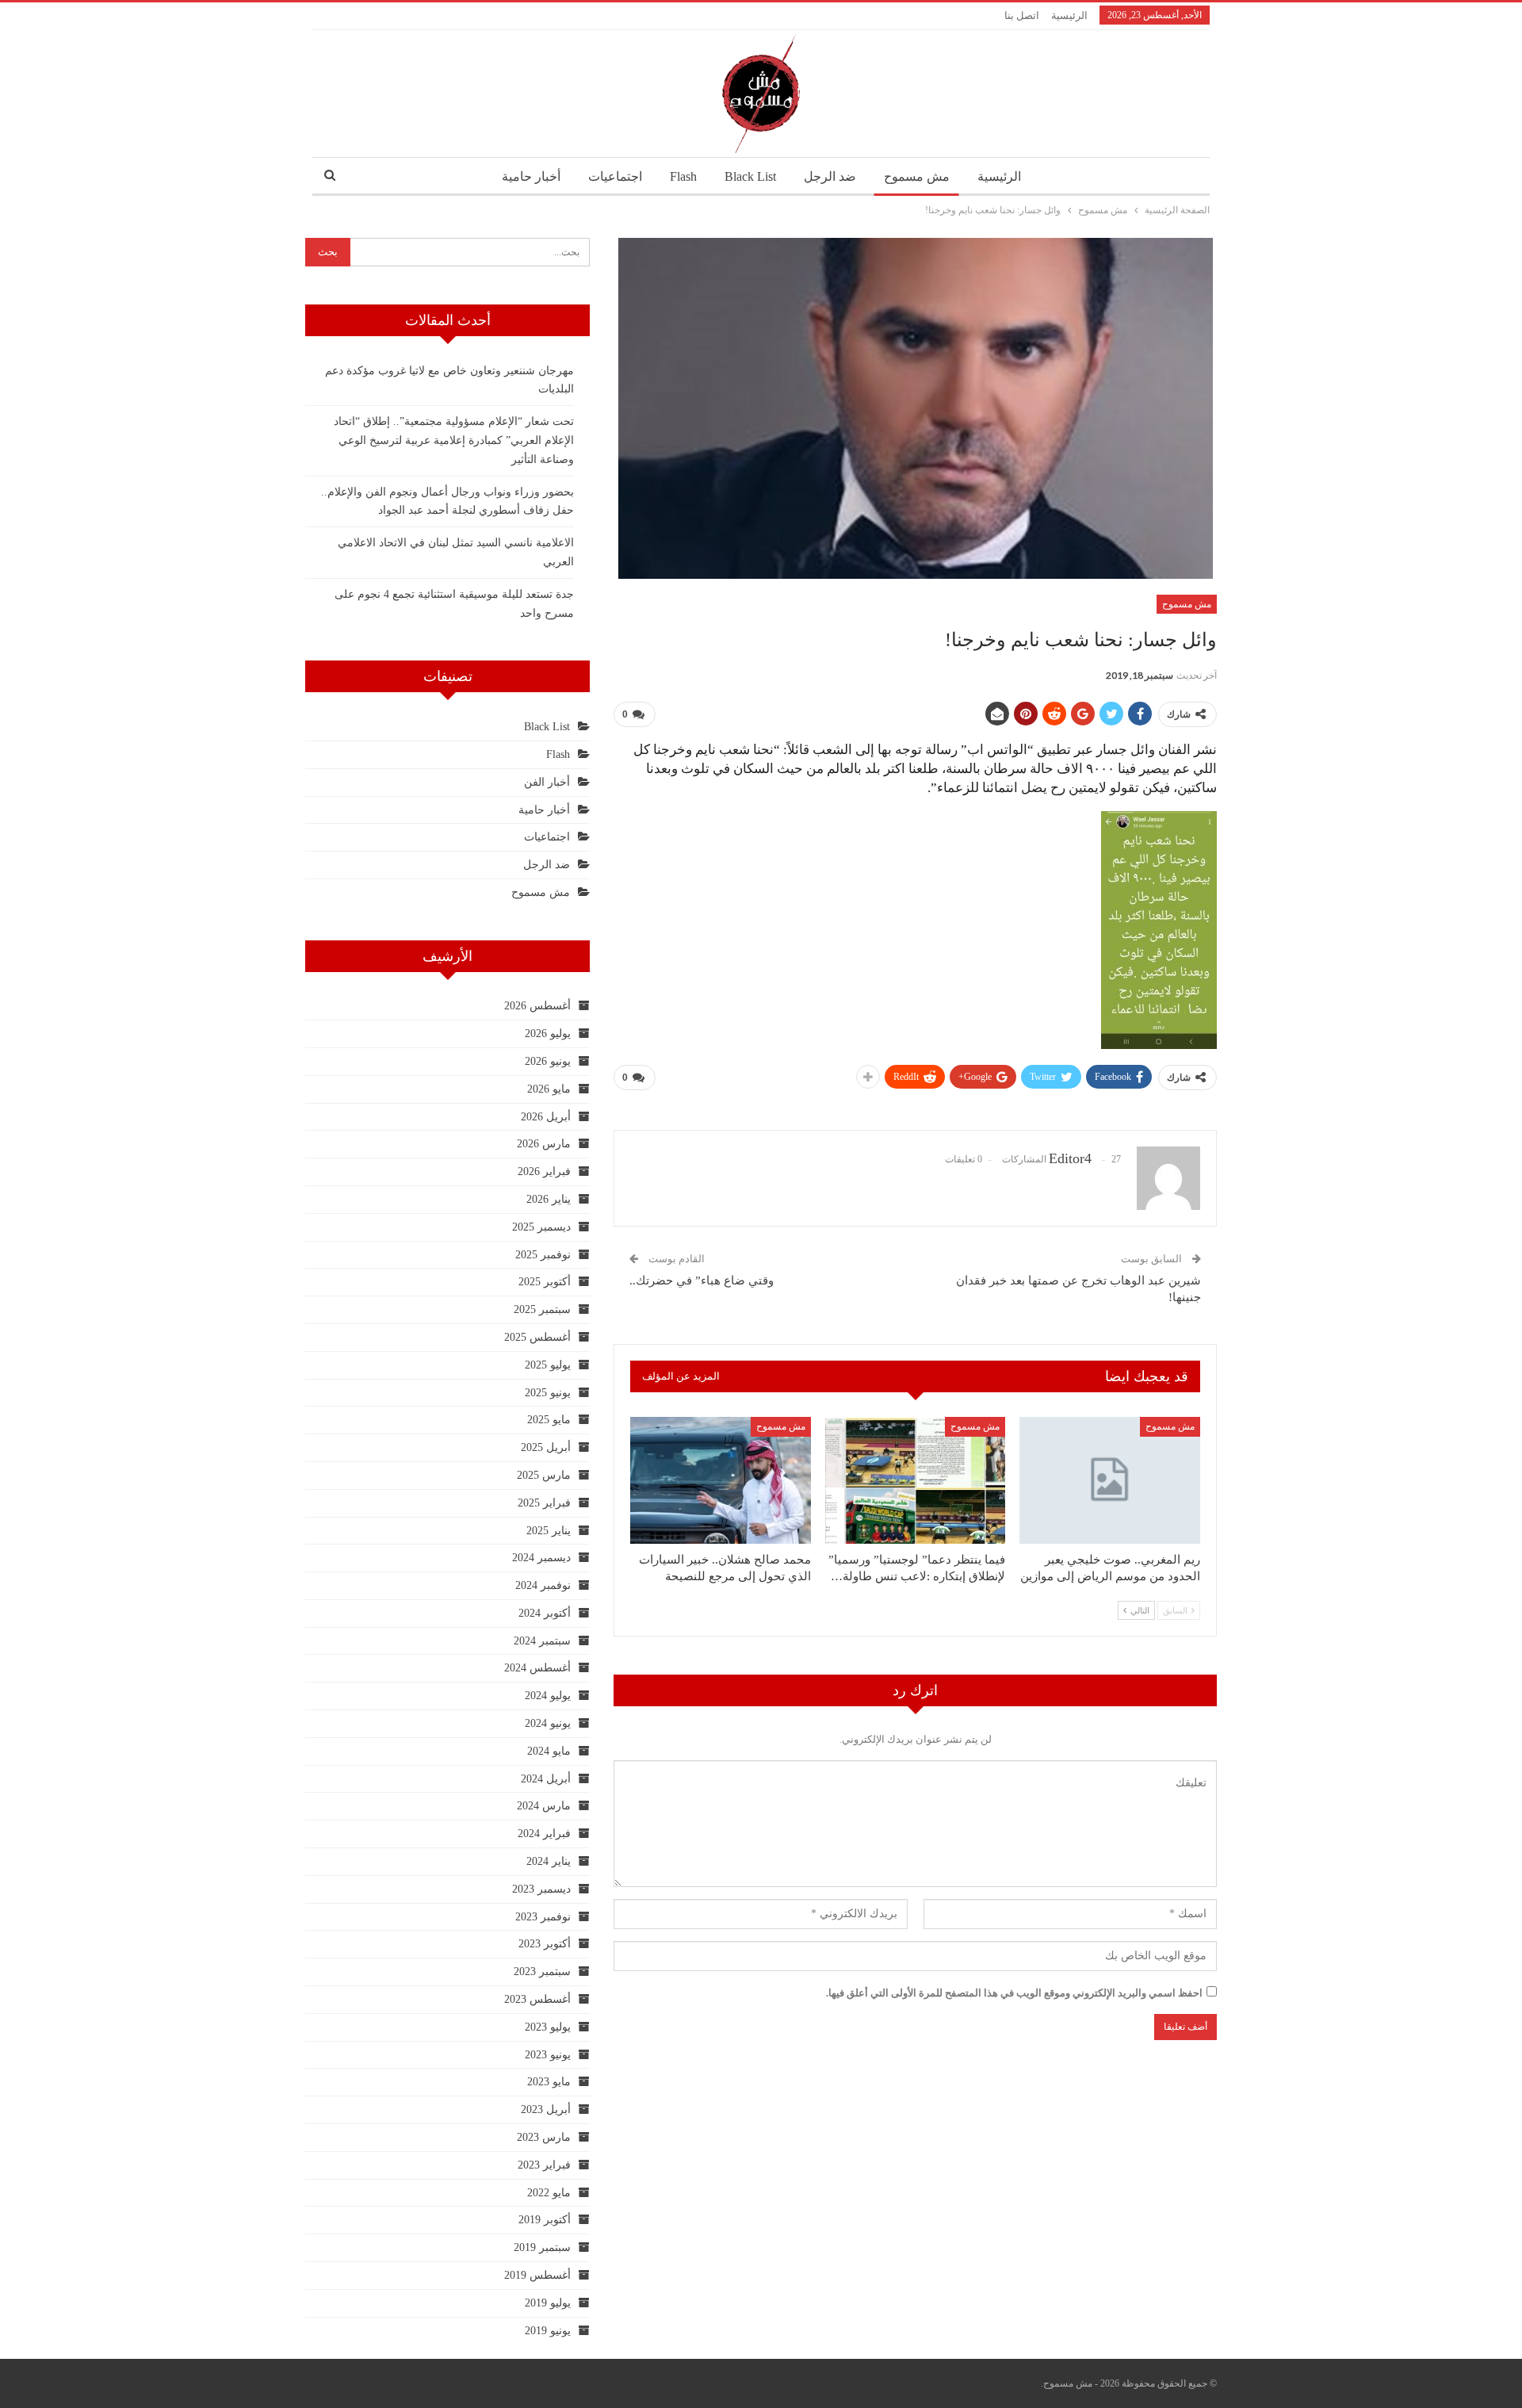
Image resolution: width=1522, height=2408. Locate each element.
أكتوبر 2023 (545, 1944)
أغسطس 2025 (537, 1337)
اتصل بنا (1022, 15)
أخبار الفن (547, 782)
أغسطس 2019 (537, 2275)
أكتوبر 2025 (545, 1282)
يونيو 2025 (548, 1393)
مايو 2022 (549, 2193)
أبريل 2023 (546, 2109)
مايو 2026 (549, 1089)
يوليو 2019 (548, 2303)
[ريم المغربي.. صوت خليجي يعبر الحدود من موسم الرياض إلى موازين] (1110, 1480)
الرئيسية (1069, 15)
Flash (683, 176)
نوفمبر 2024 (543, 1585)
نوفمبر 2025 (543, 1255)
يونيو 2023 (548, 2055)
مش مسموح (917, 176)
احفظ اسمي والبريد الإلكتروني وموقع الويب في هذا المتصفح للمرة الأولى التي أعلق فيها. (1014, 1993)
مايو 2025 (549, 1420)
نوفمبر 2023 (543, 1917)
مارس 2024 (544, 1806)
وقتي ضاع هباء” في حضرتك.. (702, 1281)
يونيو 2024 (548, 1723)
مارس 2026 (544, 1144)
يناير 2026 (549, 1199)
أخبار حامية (531, 176)
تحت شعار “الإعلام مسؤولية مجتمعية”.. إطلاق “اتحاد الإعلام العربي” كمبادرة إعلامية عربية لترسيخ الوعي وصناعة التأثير (454, 440)
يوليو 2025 (548, 1365)
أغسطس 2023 (537, 1999)
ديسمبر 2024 (541, 1558)
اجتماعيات (615, 176)
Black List (750, 176)
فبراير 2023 (544, 2165)
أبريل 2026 (546, 1117)
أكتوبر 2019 (545, 2220)
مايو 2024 (549, 1751)
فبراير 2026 (544, 1171)
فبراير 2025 (544, 1503)
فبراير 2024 (544, 1834)
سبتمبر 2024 (542, 1641)
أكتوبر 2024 (545, 1613)
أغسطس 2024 (537, 1668)
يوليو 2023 (548, 2027)
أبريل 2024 (546, 1779)
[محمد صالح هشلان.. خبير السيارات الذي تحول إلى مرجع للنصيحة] (721, 1480)
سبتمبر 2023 (542, 1972)
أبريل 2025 (546, 1447)
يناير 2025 (549, 1531)
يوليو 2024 (548, 1696)
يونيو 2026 (548, 1061)
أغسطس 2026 (537, 1006)
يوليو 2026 (548, 1034)
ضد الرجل (830, 176)
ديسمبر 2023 (541, 1889)
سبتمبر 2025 (542, 1309)
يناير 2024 (549, 1861)
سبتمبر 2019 (542, 2247)
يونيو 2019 (548, 2331)
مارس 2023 (544, 2137)
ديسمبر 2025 (541, 1227)
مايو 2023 (549, 2082)
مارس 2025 (544, 1475)
